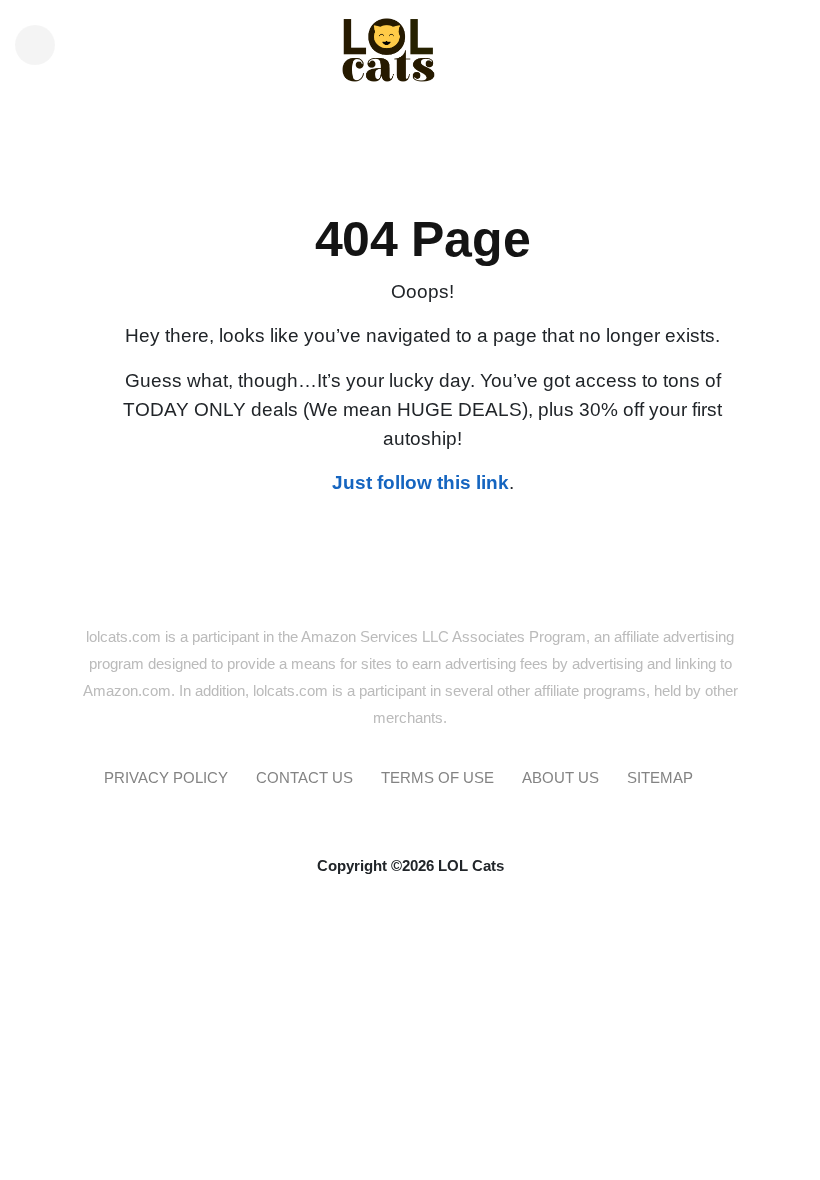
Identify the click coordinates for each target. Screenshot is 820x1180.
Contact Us (304, 777)
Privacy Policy (166, 777)
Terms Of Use (437, 777)
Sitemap (660, 777)
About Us (560, 777)
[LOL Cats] (410, 34)
